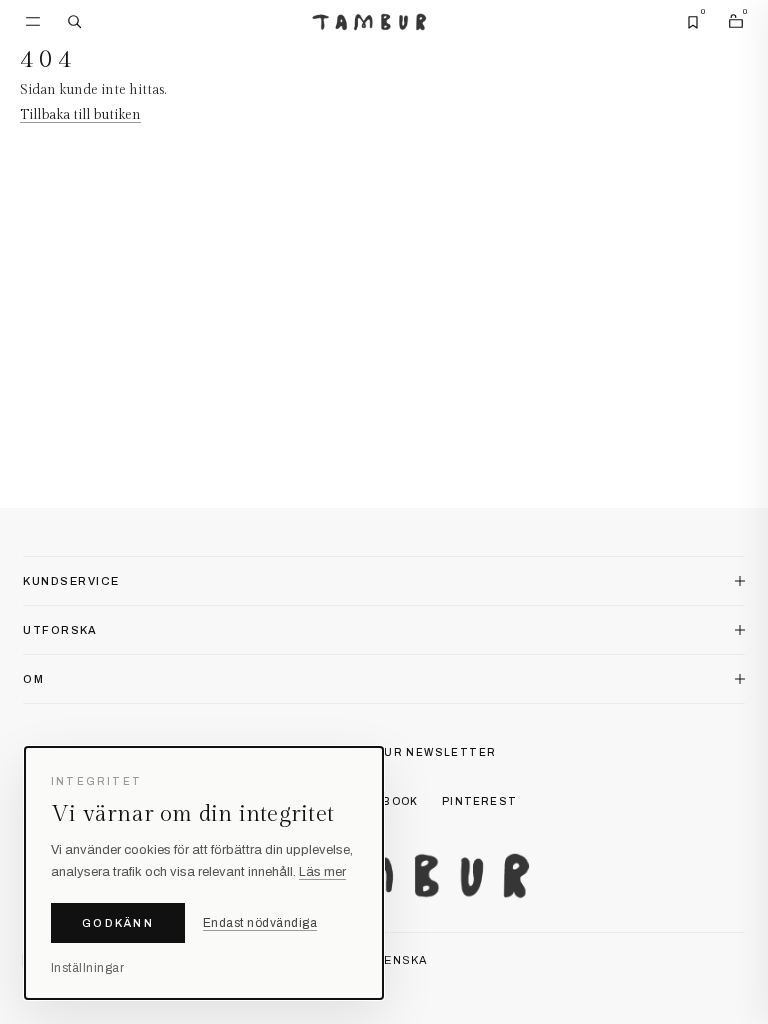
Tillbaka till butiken (80, 115)
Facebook (385, 801)
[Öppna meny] (33, 22)
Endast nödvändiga (260, 923)
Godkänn (118, 923)
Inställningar (87, 968)
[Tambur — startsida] (369, 22)
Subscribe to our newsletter (384, 752)
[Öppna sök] (75, 22)
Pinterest (479, 801)
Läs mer (322, 872)
